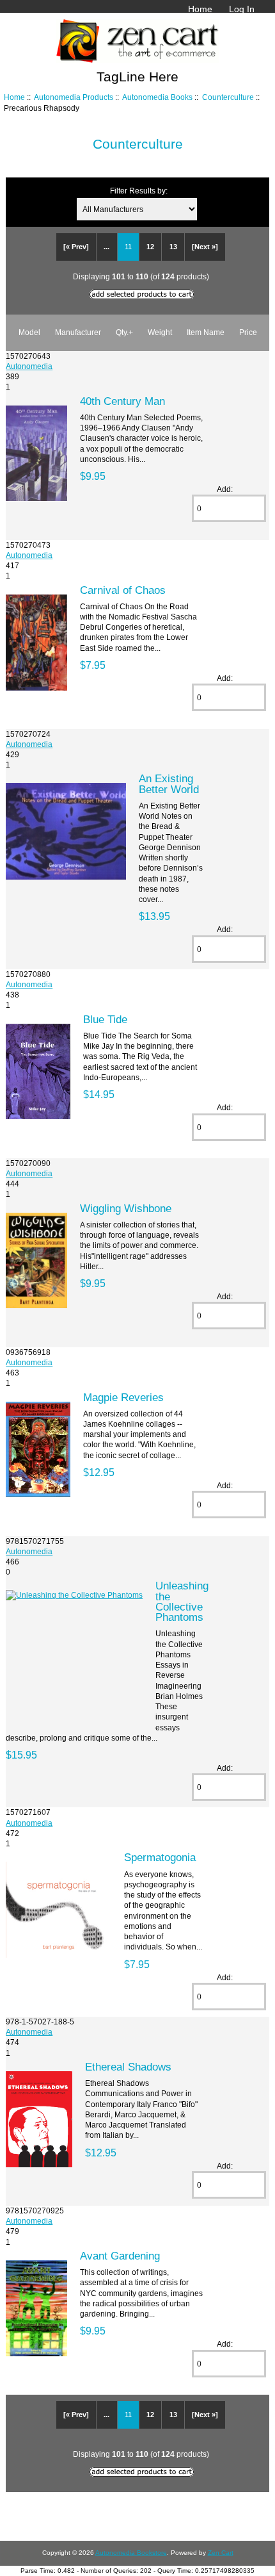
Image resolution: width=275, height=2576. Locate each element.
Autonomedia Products (74, 97)
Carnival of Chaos (123, 590)
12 (150, 247)
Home (200, 9)
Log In (242, 9)
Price (248, 332)
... (106, 247)
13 (173, 247)
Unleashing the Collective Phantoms (182, 1601)
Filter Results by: (139, 191)
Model (29, 332)
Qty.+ (124, 332)
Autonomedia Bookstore (131, 2553)
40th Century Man (122, 401)
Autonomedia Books (157, 97)
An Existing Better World (169, 783)
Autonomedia (29, 366)
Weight (160, 332)
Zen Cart (221, 2553)
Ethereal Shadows (128, 2067)
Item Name (206, 332)
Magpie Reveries (123, 1397)
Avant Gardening (120, 2256)
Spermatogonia (160, 1857)
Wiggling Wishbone (126, 1208)
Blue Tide (105, 1019)
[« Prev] (76, 247)
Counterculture (228, 97)
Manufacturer (78, 332)
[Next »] (205, 247)
